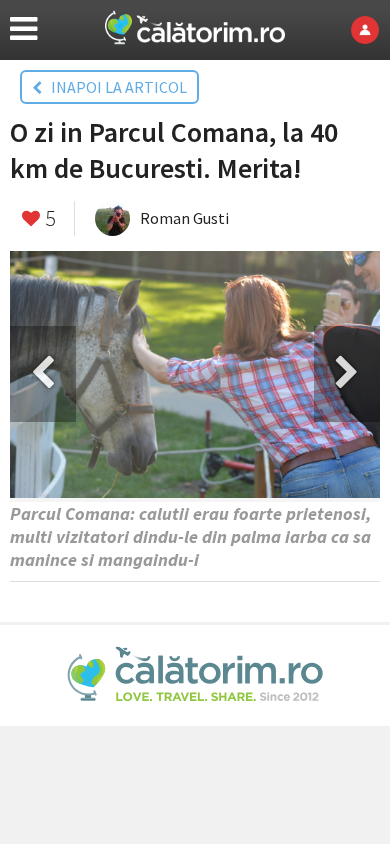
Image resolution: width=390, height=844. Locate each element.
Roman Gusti (184, 218)
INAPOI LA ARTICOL (114, 87)
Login (370, 30)
